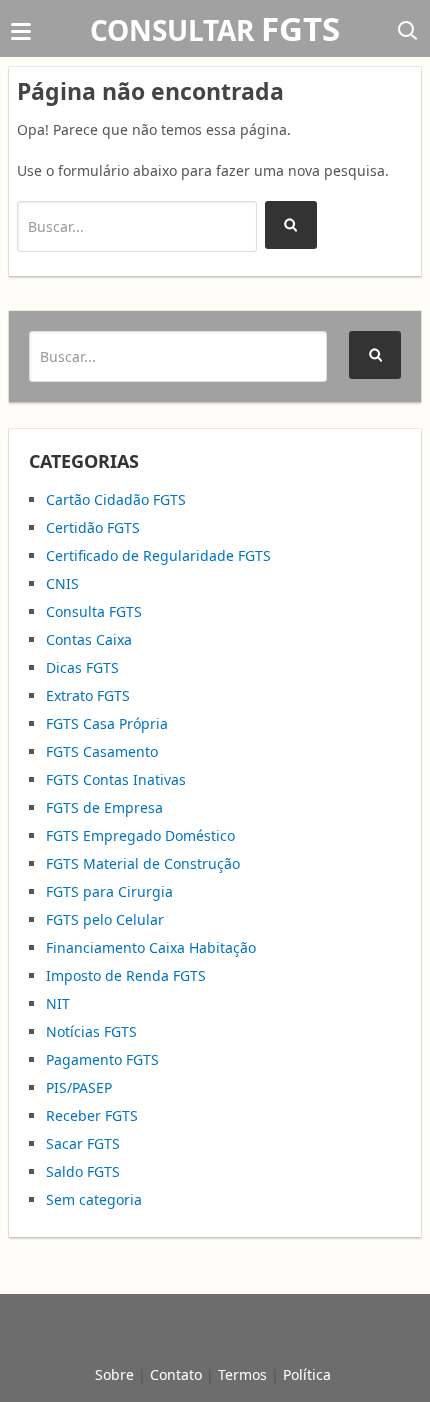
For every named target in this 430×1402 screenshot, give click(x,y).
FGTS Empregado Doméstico (140, 835)
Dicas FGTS (82, 667)
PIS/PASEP (79, 1087)
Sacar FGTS (83, 1143)
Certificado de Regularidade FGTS (158, 555)
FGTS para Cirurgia (109, 891)
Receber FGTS (92, 1115)
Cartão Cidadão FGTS (116, 499)
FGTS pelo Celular (105, 919)
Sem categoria (94, 1199)
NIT (58, 1003)
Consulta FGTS (94, 611)
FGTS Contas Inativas (116, 779)
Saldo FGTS (83, 1171)
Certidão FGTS (93, 527)
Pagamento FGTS (102, 1059)
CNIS (62, 583)
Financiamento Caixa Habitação (151, 947)
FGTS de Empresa (104, 807)
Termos (242, 1374)
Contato (176, 1374)
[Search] (291, 225)
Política (307, 1374)
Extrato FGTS (88, 695)
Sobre (114, 1374)
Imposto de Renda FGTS (126, 975)
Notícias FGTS (91, 1031)
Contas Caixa (89, 639)
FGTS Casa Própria (107, 723)
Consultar (215, 30)
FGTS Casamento (102, 751)
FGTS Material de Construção (143, 863)
